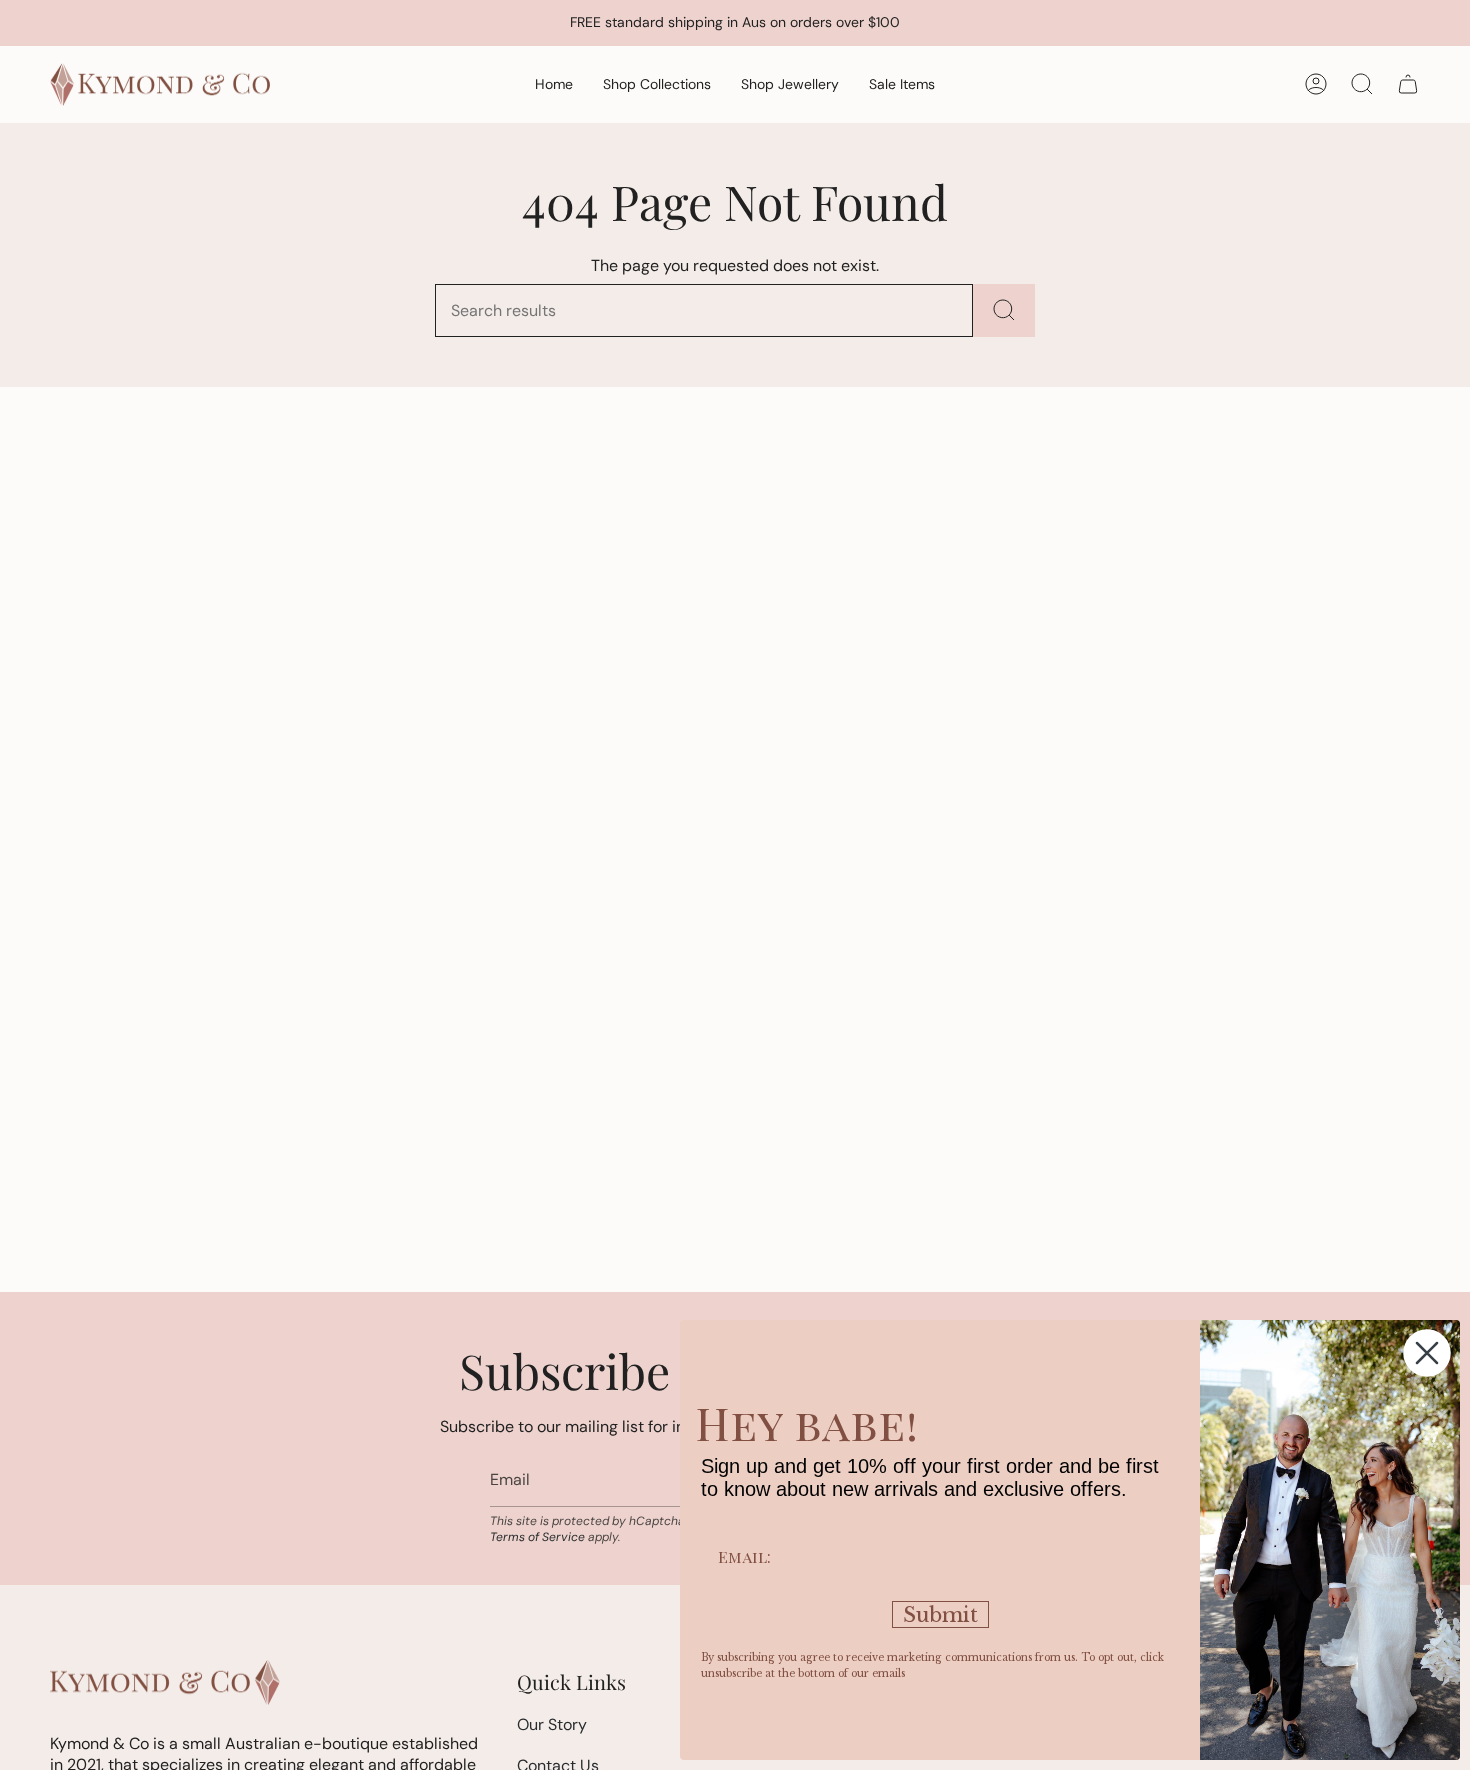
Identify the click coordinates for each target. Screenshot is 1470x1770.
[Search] (1004, 310)
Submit (940, 1615)
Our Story (552, 1724)
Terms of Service (537, 1537)
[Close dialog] (1427, 1353)
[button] (657, 84)
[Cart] (1408, 84)
